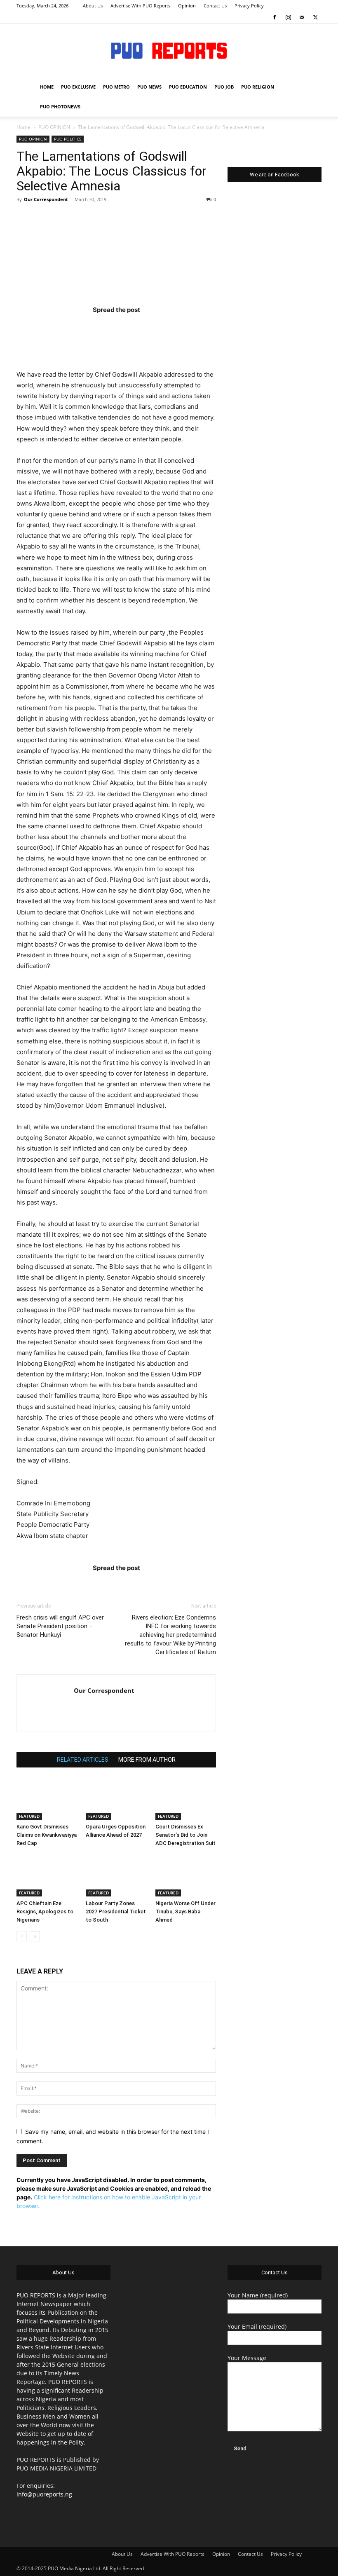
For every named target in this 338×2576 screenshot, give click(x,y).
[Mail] (302, 17)
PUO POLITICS (68, 139)
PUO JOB (224, 87)
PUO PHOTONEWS (60, 107)
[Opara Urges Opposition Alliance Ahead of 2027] (116, 1799)
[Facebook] (275, 17)
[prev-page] (22, 1936)
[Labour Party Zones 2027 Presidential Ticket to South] (116, 1875)
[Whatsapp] (164, 326)
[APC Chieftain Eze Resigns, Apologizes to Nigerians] (47, 1875)
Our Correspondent (46, 199)
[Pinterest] (132, 326)
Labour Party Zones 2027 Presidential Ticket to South (116, 1911)
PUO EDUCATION (188, 87)
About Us (93, 6)
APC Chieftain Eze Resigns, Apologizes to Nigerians (45, 1911)
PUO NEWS (149, 87)
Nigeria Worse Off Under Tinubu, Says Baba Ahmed (185, 1911)
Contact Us (215, 6)
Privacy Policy (249, 6)
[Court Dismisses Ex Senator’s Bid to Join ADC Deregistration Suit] (186, 1799)
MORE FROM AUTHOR (147, 1760)
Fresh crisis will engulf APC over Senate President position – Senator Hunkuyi (60, 1626)
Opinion (187, 6)
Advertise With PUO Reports (140, 6)
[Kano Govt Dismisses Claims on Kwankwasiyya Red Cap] (47, 1799)
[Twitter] (315, 17)
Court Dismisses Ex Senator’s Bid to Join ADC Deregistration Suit (185, 1835)
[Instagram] (288, 17)
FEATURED (29, 1816)
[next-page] (35, 1936)
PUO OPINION (54, 127)
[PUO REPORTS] (169, 51)
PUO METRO (116, 87)
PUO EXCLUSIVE (78, 87)
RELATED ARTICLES (83, 1760)
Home (23, 127)
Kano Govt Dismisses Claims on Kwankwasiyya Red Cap (47, 1835)
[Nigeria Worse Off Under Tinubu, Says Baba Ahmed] (186, 1875)
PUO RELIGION (258, 87)
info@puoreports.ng (44, 2494)
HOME (47, 87)
